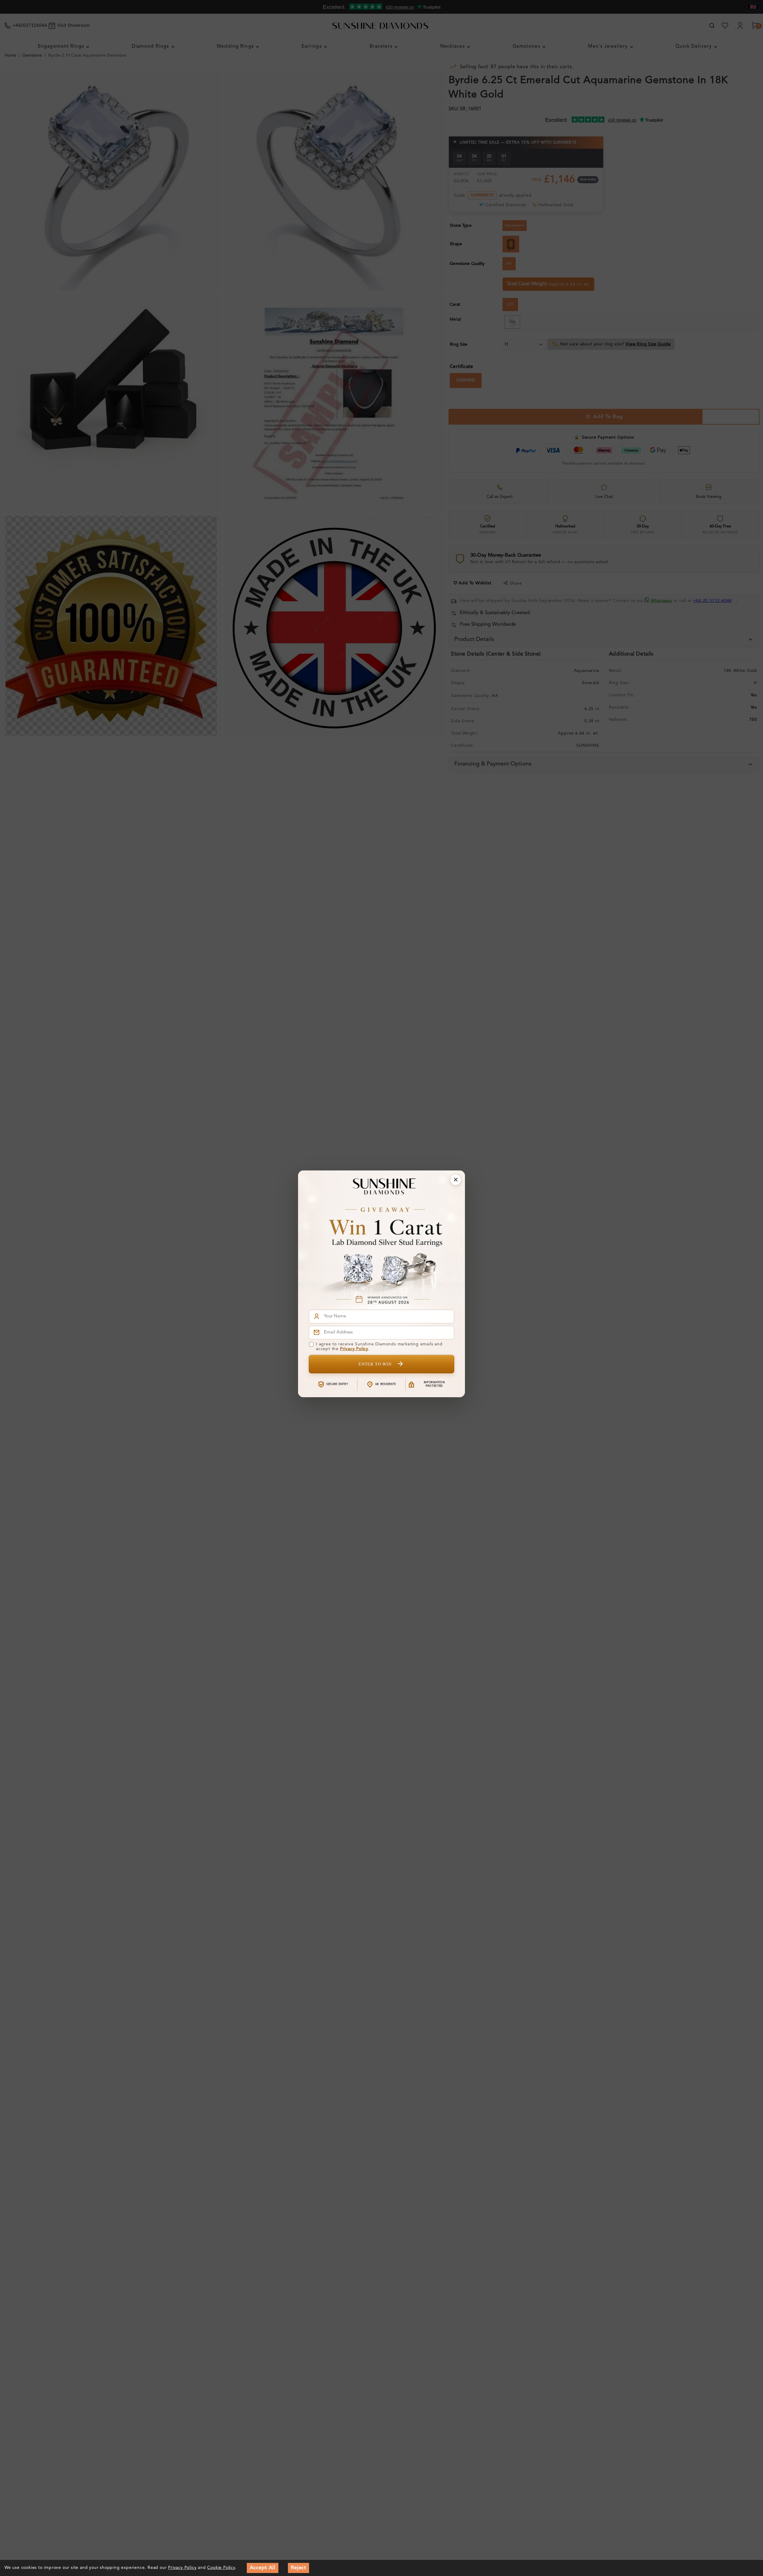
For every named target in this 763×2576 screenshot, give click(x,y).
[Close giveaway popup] (456, 1180)
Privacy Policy (354, 1349)
